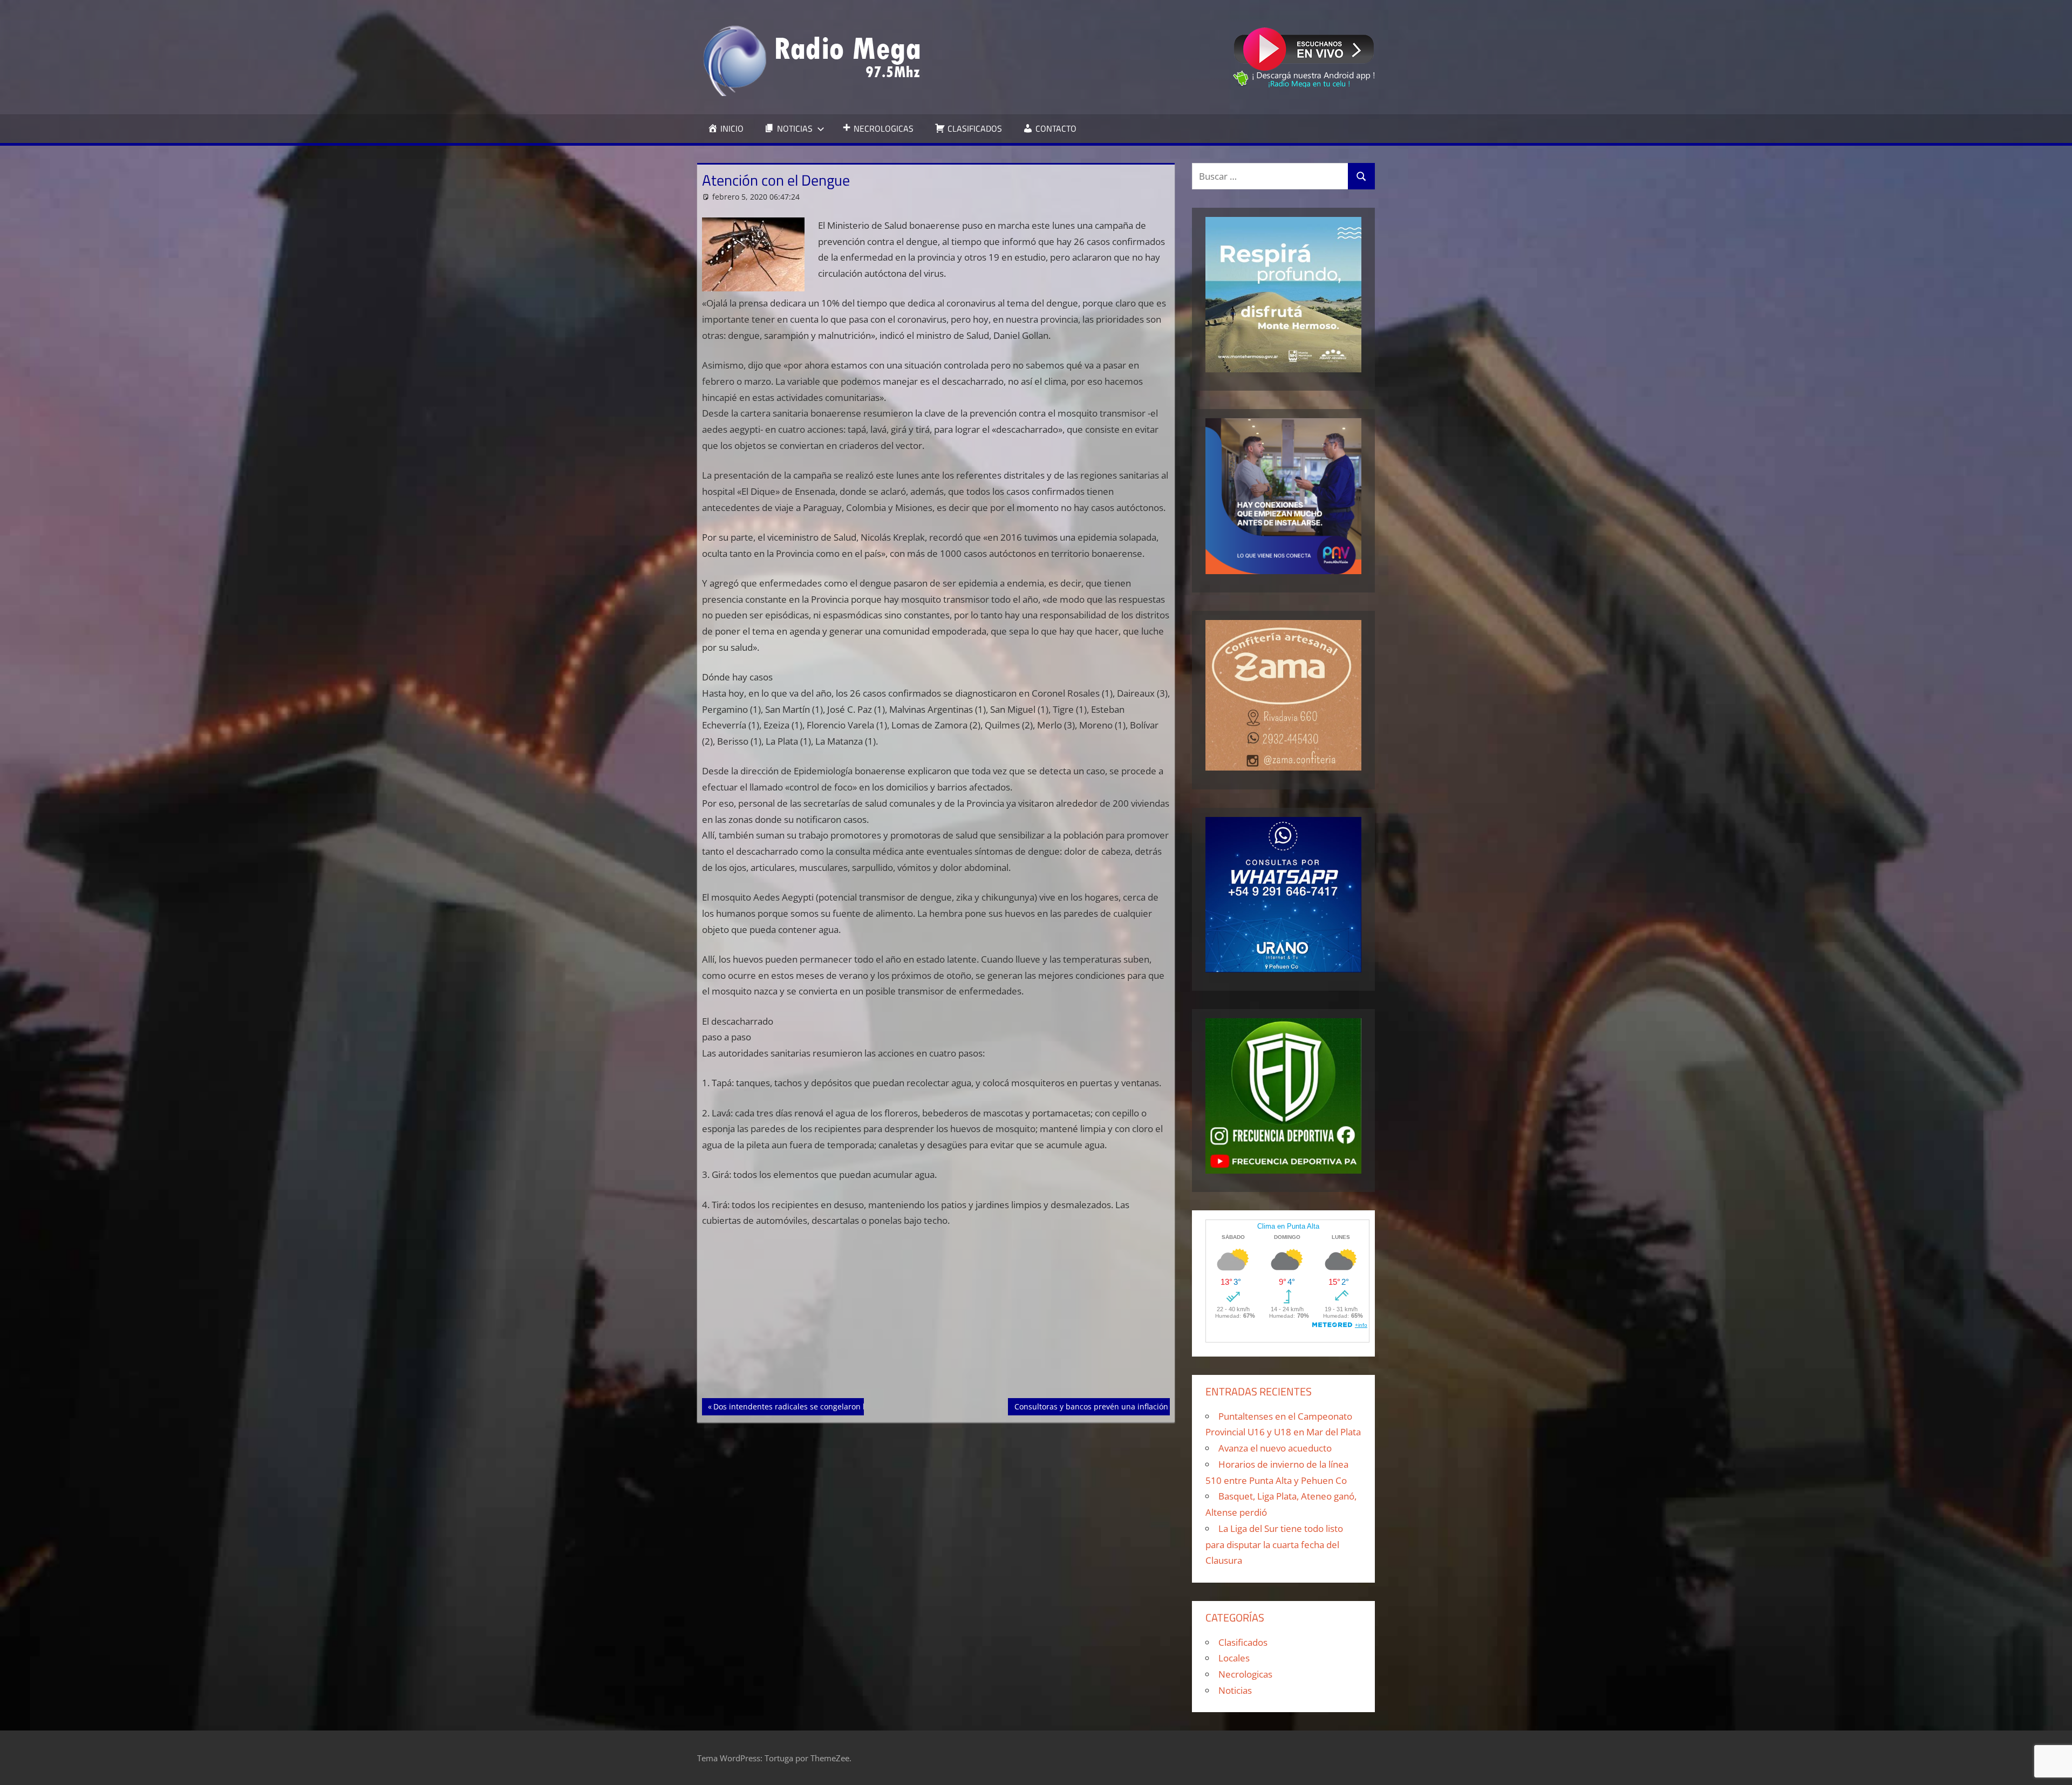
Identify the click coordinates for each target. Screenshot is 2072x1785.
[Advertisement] (936, 1318)
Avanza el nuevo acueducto (1275, 1448)
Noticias (1235, 1690)
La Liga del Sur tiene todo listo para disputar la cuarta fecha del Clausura (1274, 1545)
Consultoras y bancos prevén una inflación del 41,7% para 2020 (1129, 1406)
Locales (1234, 1658)
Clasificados (1243, 1642)
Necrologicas (1245, 1674)
